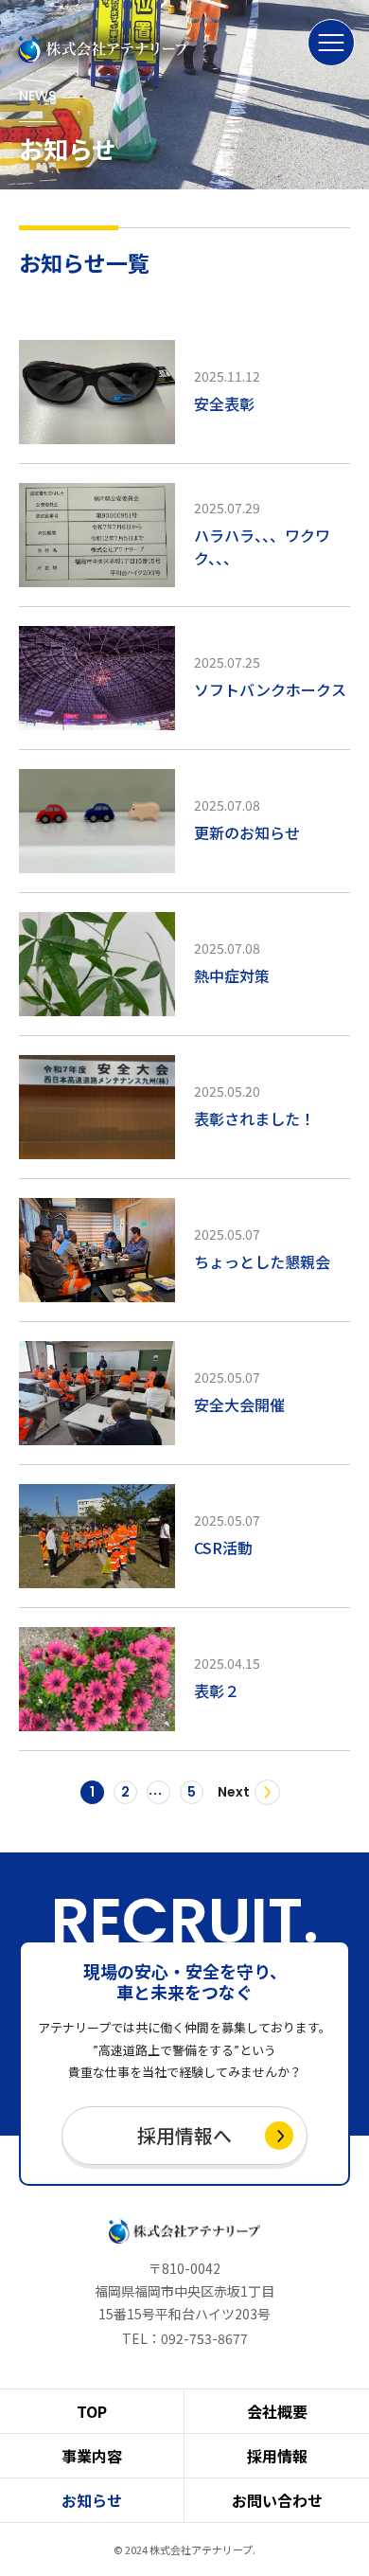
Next (234, 1792)
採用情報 (277, 2456)
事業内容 (92, 2456)
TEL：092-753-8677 (185, 2338)
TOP (92, 2411)
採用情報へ (184, 2135)
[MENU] (331, 43)
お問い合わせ (277, 2500)
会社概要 (277, 2411)
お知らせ (92, 2500)
